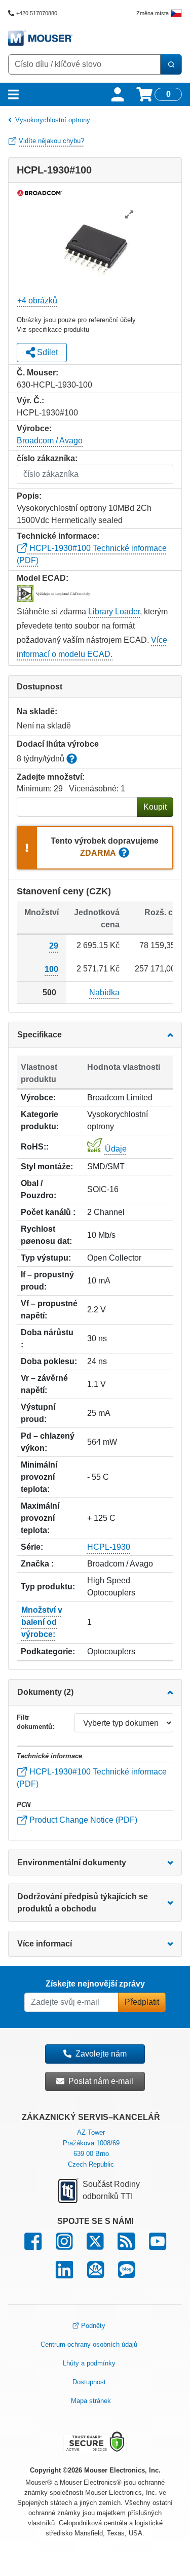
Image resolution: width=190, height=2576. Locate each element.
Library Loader (114, 612)
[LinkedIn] (64, 2274)
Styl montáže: (47, 1167)
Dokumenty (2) (45, 1692)
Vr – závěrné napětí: (44, 1384)
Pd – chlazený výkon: (48, 1442)
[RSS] (126, 2246)
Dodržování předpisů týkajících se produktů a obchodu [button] (83, 1903)
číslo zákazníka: (47, 458)
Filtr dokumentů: (35, 1722)
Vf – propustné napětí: (49, 1310)
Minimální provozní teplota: (39, 1477)
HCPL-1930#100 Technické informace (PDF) (92, 1778)
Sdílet (46, 352)
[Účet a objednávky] (118, 94)
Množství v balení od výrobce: (42, 1622)
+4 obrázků (37, 301)
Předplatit (142, 2002)
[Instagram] (64, 2246)
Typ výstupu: (46, 1258)
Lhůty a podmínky (89, 2363)
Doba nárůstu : (47, 1338)
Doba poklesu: (49, 1361)
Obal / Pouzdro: (39, 1189)
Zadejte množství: (51, 777)
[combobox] (84, 64)
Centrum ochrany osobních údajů (89, 2344)
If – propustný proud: (47, 1281)
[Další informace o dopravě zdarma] (124, 854)
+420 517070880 (37, 13)
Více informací (45, 1944)
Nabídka (104, 993)
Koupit (155, 807)
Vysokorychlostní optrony (53, 120)
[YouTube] (158, 2246)
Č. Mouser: (37, 373)
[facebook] (33, 2246)
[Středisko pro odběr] (96, 2274)
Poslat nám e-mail (101, 2081)
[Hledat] (171, 64)
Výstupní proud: (38, 1413)
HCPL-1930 (109, 1547)
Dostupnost (89, 2382)
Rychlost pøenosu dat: (46, 1235)
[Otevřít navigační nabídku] (13, 94)
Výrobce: (38, 1098)
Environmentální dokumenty (72, 1863)
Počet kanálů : (48, 1212)
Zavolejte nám (101, 2054)
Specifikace (40, 1035)
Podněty (93, 2326)
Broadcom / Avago (50, 441)
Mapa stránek (91, 2401)
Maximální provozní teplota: (40, 1518)
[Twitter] (95, 2246)
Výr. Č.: (30, 401)
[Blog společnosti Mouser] (126, 2274)
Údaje (116, 1149)
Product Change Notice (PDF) (82, 1820)
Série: (32, 1547)
